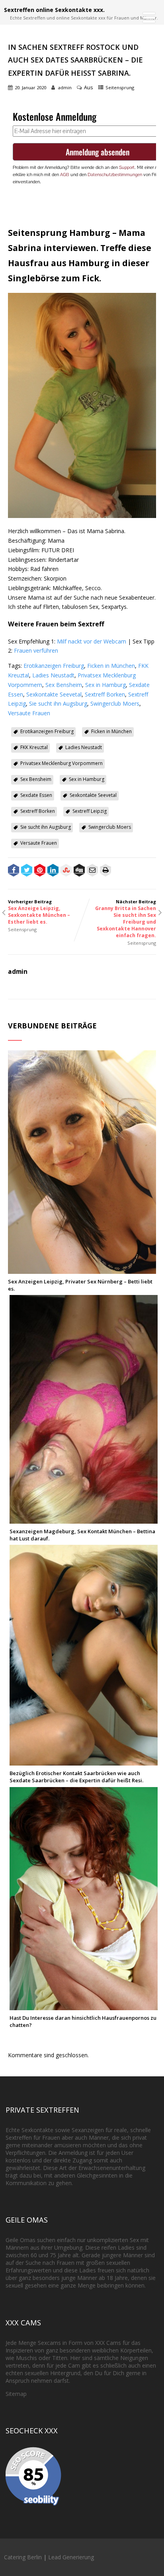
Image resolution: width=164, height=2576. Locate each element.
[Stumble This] (66, 871)
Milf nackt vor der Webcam (92, 641)
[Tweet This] (27, 871)
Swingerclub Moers (115, 703)
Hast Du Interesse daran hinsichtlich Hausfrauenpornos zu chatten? (83, 2021)
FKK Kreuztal (34, 747)
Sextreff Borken (105, 694)
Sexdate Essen (36, 795)
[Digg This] (79, 871)
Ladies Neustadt (53, 675)
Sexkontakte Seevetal (54, 694)
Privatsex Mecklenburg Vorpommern (61, 763)
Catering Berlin (23, 2557)
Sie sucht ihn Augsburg (58, 703)
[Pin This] (40, 871)
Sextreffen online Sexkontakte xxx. (54, 10)
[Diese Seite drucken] (105, 871)
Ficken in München (111, 666)
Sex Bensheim (64, 685)
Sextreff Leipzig (90, 811)
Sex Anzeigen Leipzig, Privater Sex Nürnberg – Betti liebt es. (80, 1285)
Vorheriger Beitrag (39, 912)
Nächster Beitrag (126, 919)
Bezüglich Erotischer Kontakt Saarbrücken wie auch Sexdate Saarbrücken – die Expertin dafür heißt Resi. (76, 1777)
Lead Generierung (71, 2557)
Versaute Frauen (29, 713)
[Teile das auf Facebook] (14, 871)
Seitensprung (120, 87)
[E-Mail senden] (92, 871)
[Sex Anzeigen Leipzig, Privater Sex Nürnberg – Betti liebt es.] (82, 1270)
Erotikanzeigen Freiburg (54, 666)
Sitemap (16, 2394)
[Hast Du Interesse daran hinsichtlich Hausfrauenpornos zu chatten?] (84, 2006)
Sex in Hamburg (105, 685)
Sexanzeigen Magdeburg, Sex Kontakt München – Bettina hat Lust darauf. (82, 1535)
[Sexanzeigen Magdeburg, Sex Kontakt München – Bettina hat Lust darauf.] (84, 1520)
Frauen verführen (36, 650)
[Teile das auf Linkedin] (53, 871)
